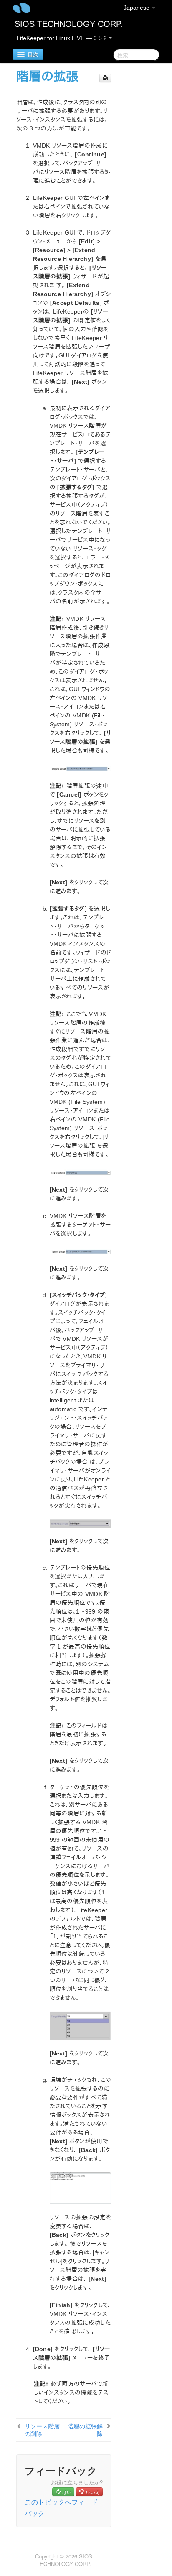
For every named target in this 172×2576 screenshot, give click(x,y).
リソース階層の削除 (42, 2430)
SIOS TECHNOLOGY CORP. (69, 24)
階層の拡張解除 (85, 2430)
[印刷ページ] (105, 78)
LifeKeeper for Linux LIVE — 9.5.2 (63, 38)
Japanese (137, 8)
